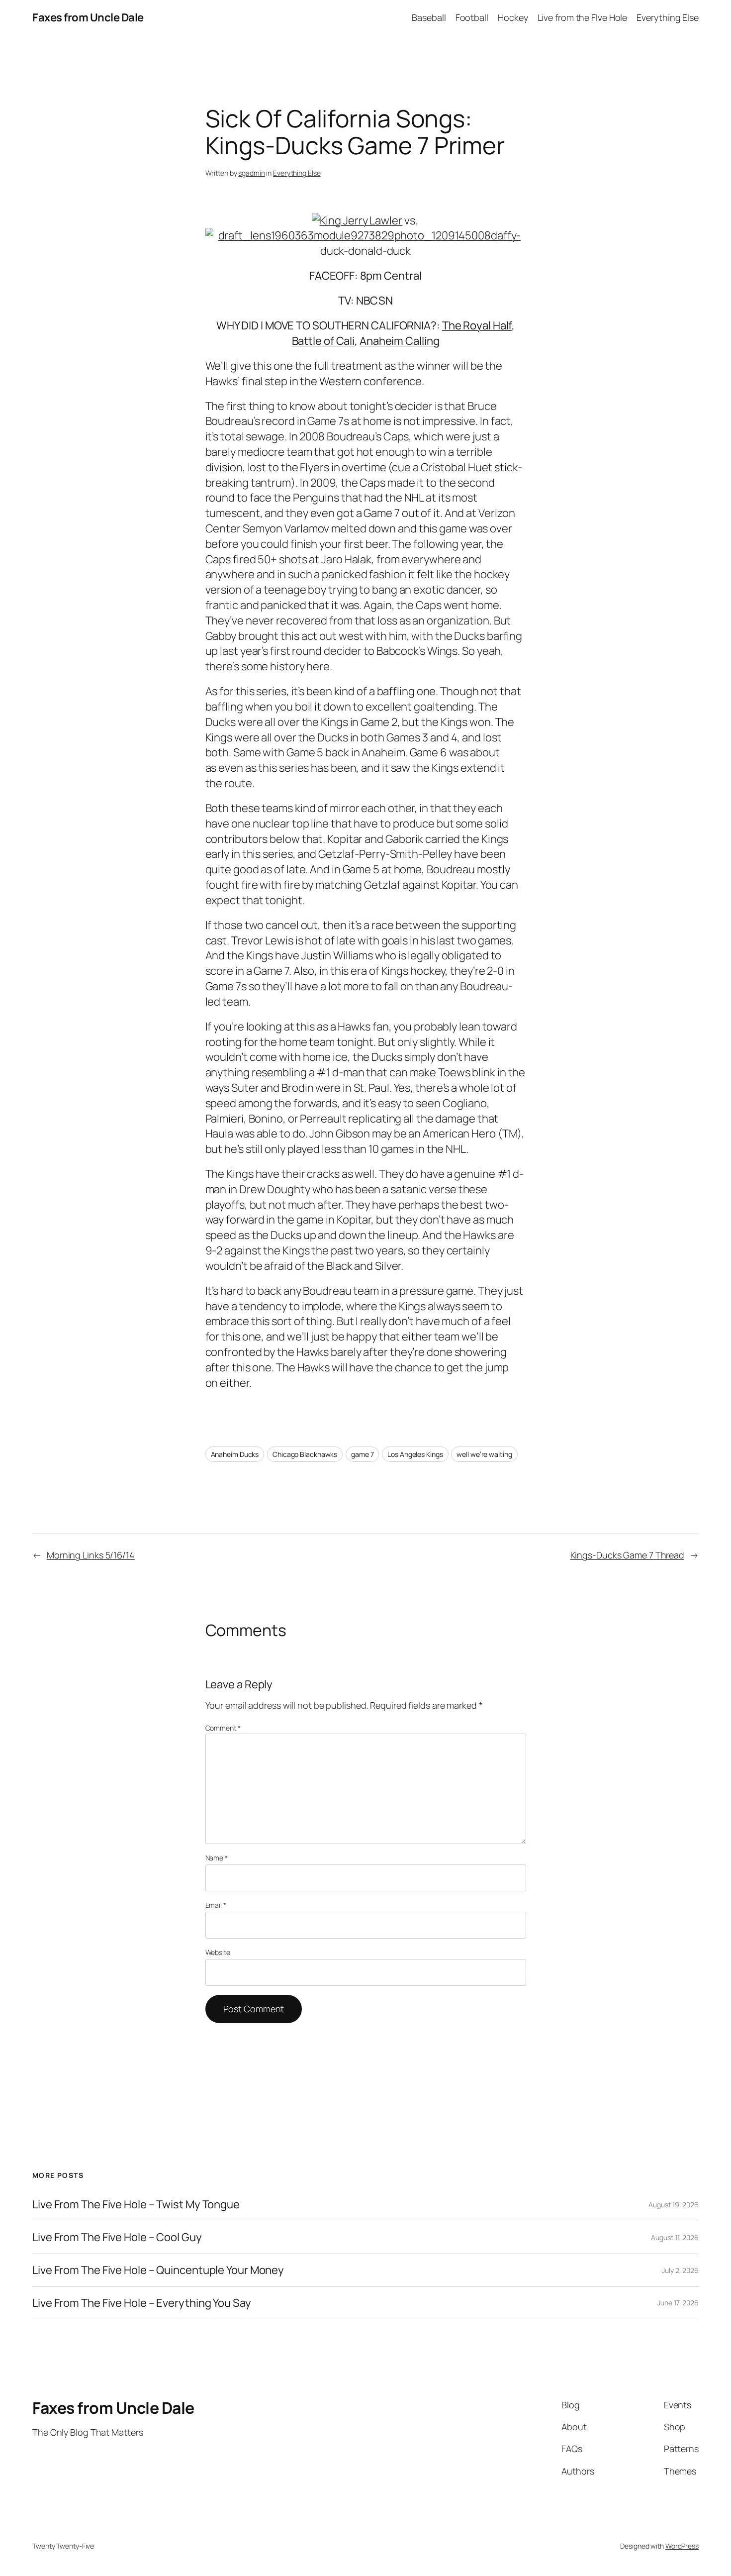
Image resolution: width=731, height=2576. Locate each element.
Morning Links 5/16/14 (91, 1555)
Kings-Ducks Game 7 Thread (628, 1555)
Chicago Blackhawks (305, 1454)
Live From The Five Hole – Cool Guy (117, 2237)
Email (216, 1905)
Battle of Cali (323, 341)
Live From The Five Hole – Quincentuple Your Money (158, 2270)
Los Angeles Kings (415, 1454)
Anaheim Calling (400, 341)
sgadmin (251, 173)
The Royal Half (477, 325)
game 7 (362, 1454)
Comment (223, 1728)
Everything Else (297, 173)
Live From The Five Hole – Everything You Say (142, 2303)
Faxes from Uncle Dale (88, 17)
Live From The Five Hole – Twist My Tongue (136, 2205)
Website (218, 1952)
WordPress (682, 2546)
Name (217, 1858)
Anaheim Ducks (235, 1454)
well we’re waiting (484, 1454)
